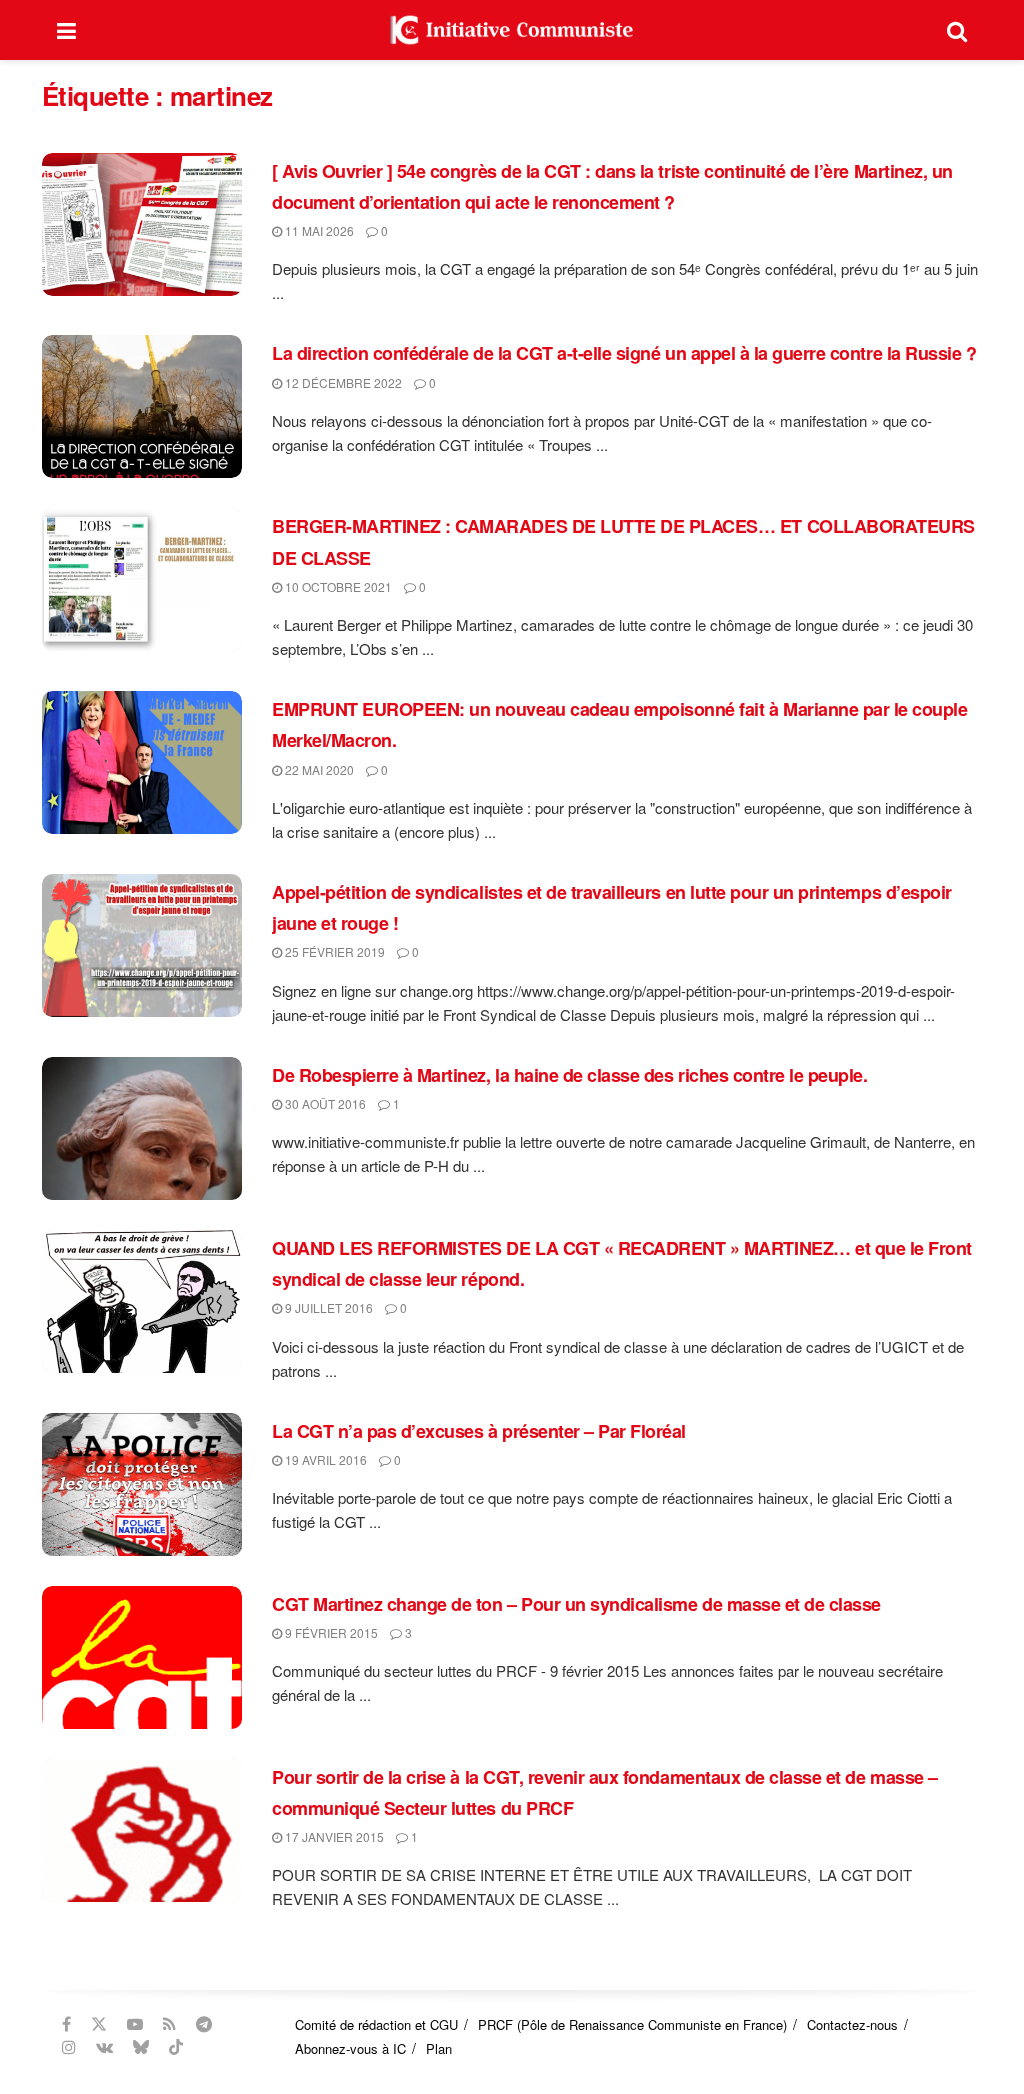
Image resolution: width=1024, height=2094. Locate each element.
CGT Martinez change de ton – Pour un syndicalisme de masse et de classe (576, 1604)
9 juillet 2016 (327, 1307)
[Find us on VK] (104, 2047)
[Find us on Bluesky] (141, 2047)
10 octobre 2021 (337, 586)
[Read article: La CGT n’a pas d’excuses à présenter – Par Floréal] (142, 1484)
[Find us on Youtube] (135, 2024)
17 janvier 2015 (333, 1836)
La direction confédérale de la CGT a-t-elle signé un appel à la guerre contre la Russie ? (624, 353)
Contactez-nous (852, 2024)
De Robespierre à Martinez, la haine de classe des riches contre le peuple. (569, 1075)
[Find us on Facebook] (66, 2024)
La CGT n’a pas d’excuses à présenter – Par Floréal (479, 1431)
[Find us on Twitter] (99, 2024)
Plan (439, 2048)
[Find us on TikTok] (176, 2047)
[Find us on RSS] (169, 2024)
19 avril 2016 (324, 1459)
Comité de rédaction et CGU (376, 2024)
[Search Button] (957, 30)
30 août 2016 (324, 1103)
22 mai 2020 (318, 769)
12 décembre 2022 (342, 382)
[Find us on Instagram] (69, 2047)
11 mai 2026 (318, 230)
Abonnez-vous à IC (350, 2048)
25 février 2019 (333, 951)
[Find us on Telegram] (204, 2024)
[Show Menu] (66, 30)
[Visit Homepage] (512, 30)
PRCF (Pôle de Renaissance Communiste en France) (632, 2024)
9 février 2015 (330, 1632)
